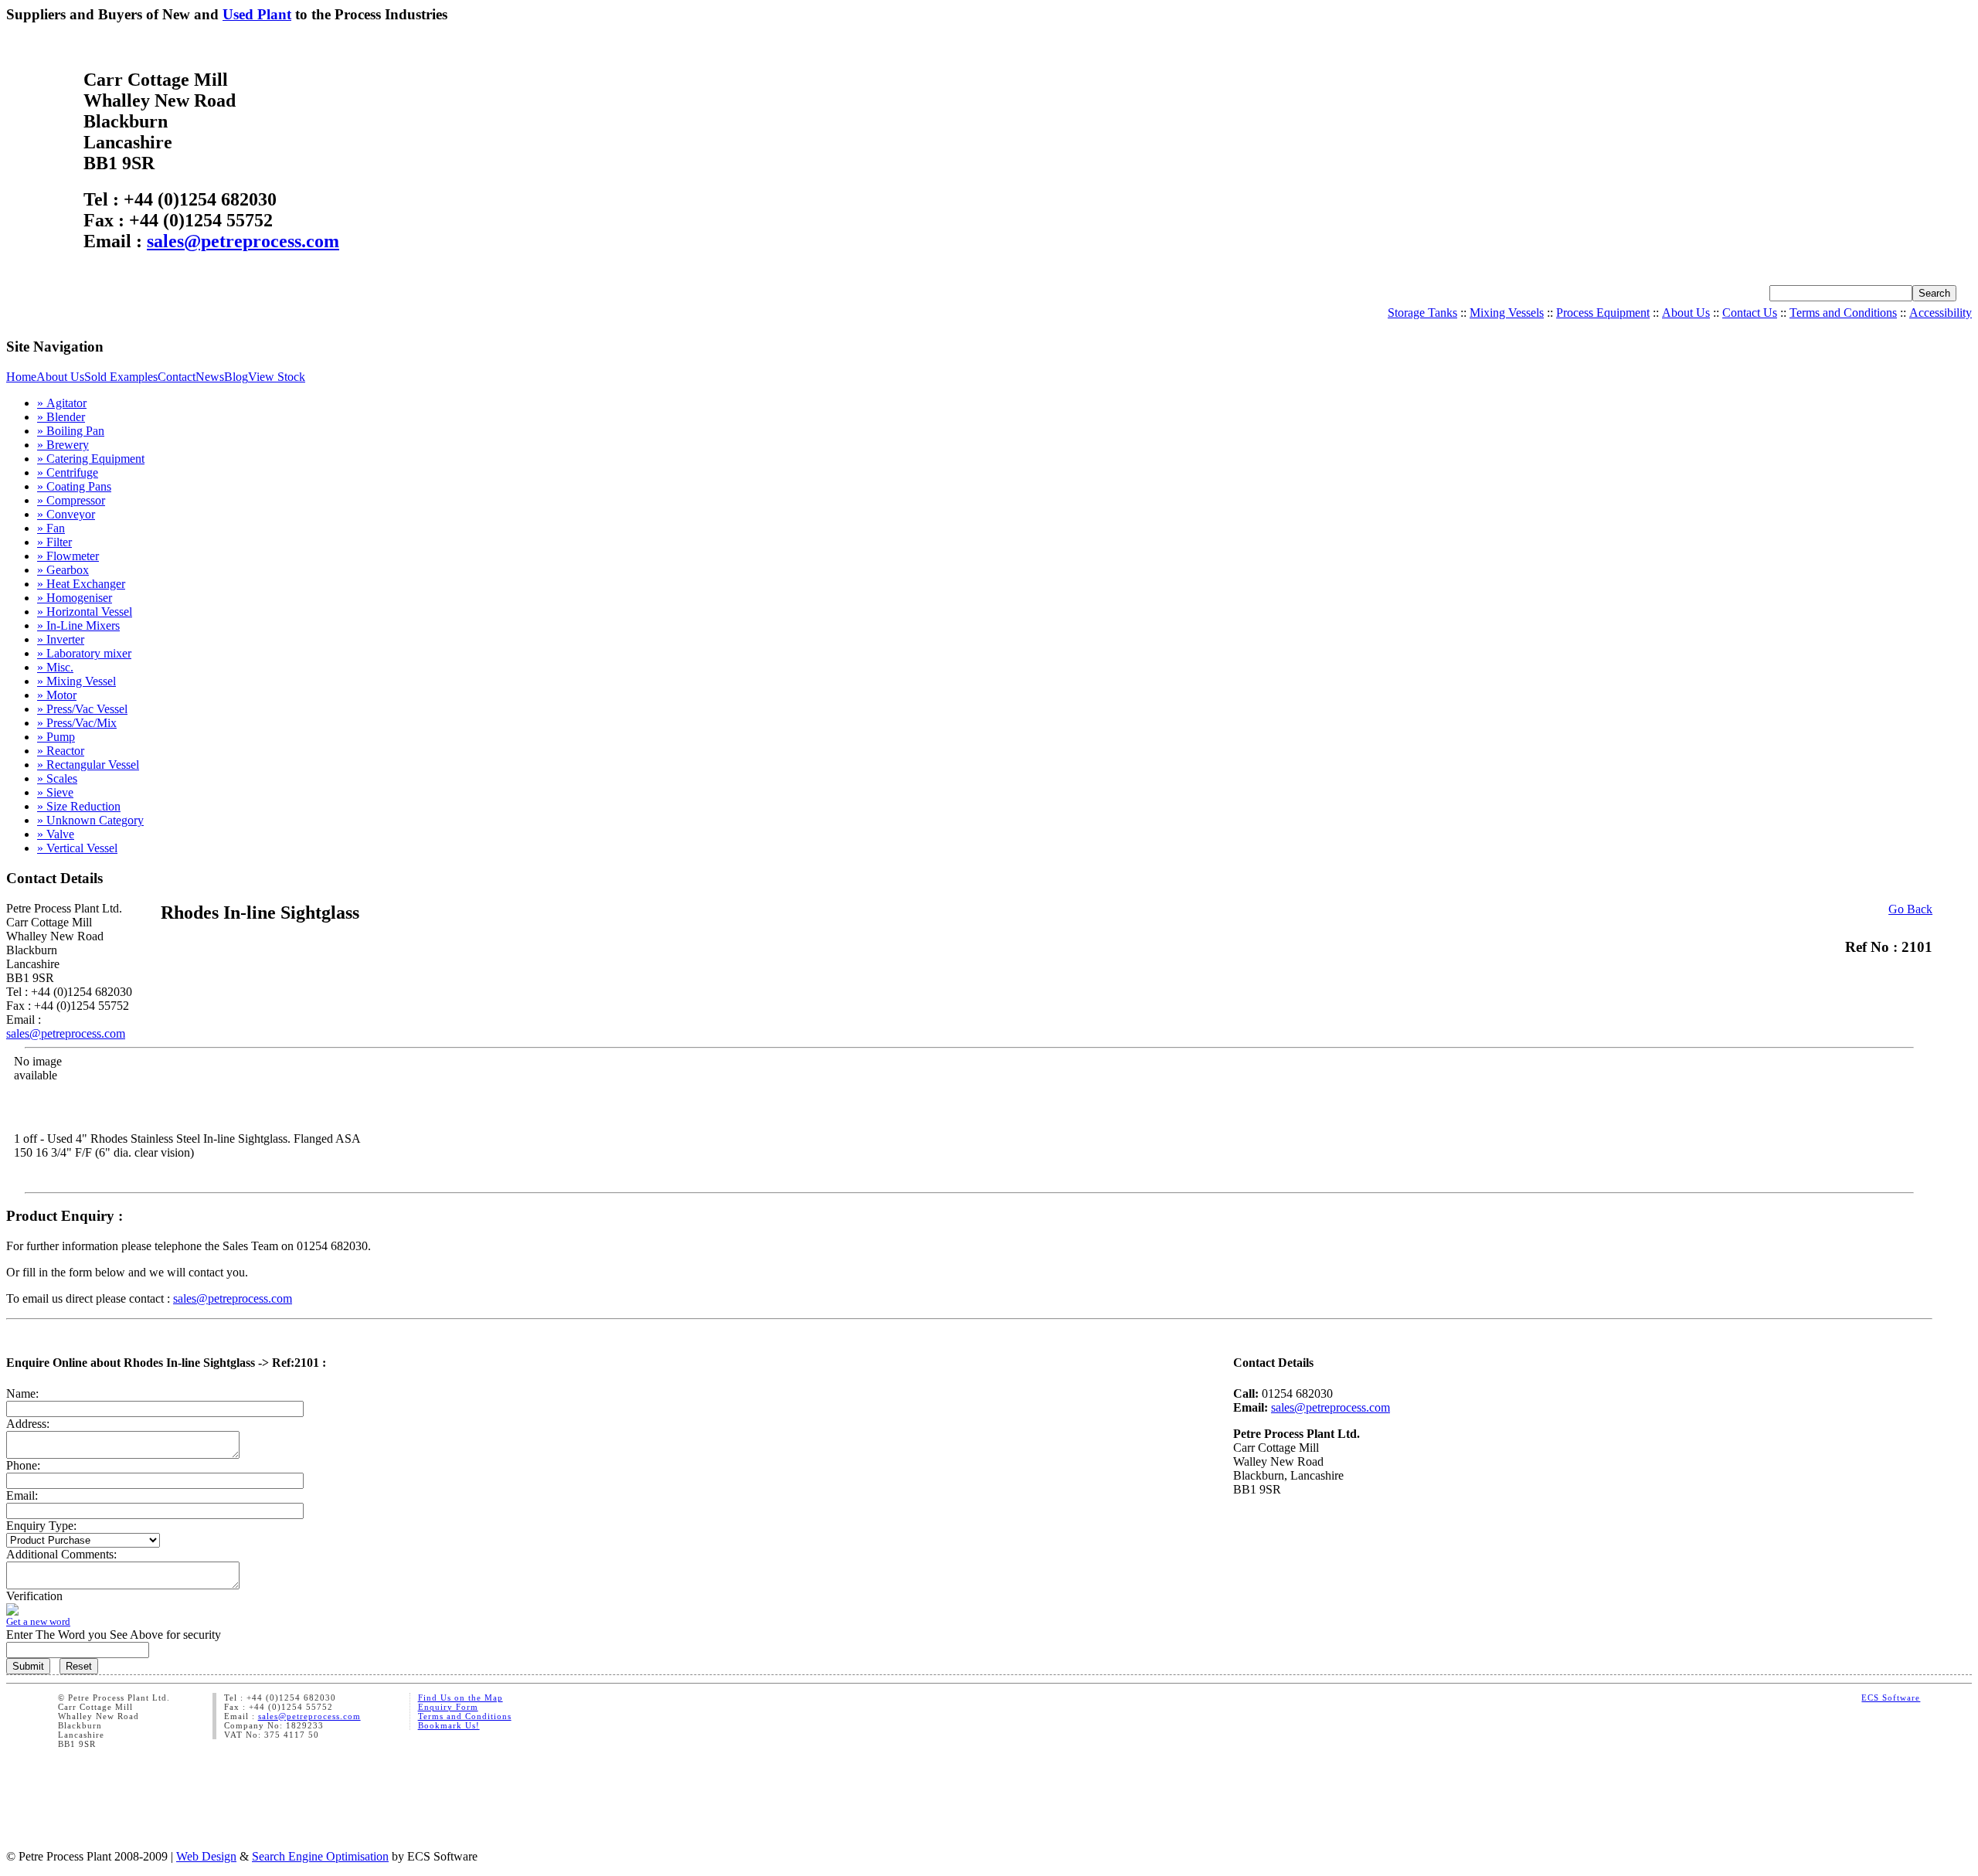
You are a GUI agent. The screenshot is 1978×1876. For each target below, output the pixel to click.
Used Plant (257, 14)
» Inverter (61, 639)
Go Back (1910, 909)
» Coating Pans (74, 486)
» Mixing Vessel (76, 681)
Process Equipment (1603, 313)
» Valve (56, 834)
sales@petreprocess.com (243, 241)
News (210, 377)
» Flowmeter (68, 556)
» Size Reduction (79, 806)
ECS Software (1891, 1698)
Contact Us (1750, 313)
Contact (177, 377)
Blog (236, 377)
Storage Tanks (1422, 313)
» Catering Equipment (91, 459)
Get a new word (38, 1621)
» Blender (61, 417)
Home (21, 377)
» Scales (57, 778)
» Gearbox (63, 570)
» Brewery (63, 445)
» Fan (51, 528)
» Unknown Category (90, 820)
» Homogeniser (75, 598)
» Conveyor (66, 514)
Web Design (206, 1856)
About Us (1686, 313)
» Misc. (55, 667)
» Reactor (61, 751)
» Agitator (62, 403)
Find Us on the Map (461, 1698)
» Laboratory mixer (84, 653)
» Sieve (55, 792)
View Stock (277, 377)
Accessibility (1941, 313)
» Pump (56, 737)
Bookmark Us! (449, 1725)
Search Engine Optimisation (320, 1856)
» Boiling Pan (71, 431)
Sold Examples (121, 377)
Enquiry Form (448, 1707)
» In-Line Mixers (78, 625)
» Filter (54, 542)
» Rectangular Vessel (88, 765)
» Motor (57, 695)
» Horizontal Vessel (85, 612)
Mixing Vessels (1507, 313)
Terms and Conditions (1843, 313)
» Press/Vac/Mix (77, 723)
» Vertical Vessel (77, 848)
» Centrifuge (68, 472)
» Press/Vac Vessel (82, 709)
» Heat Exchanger (81, 584)
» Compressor (71, 500)
